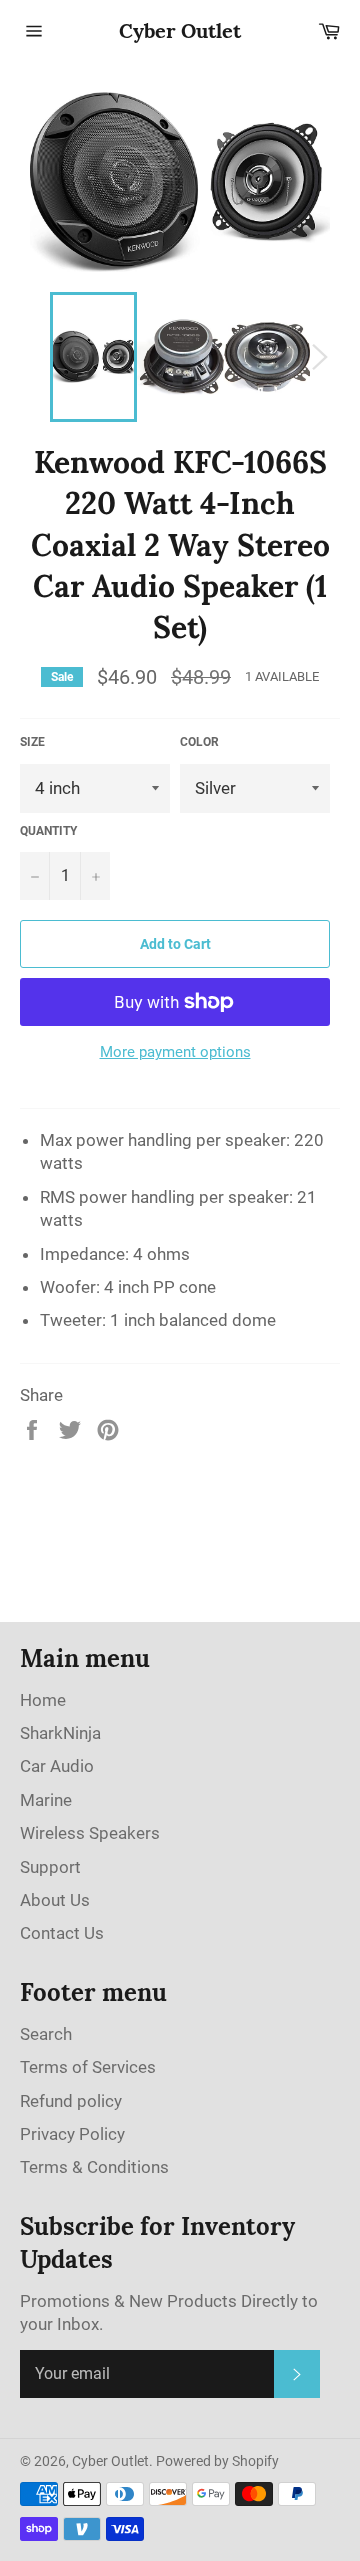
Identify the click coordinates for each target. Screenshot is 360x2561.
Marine (46, 1800)
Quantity (48, 831)
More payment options (175, 1052)
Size (32, 742)
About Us (55, 1900)
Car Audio (57, 1766)
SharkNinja (60, 1733)
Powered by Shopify (217, 2461)
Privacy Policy (72, 2134)
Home (43, 1700)
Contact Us (62, 1933)
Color (199, 742)
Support (50, 1867)
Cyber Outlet (180, 30)
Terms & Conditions (94, 2167)
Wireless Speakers (90, 1833)
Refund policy (71, 2101)
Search (46, 2034)
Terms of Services (88, 2067)
